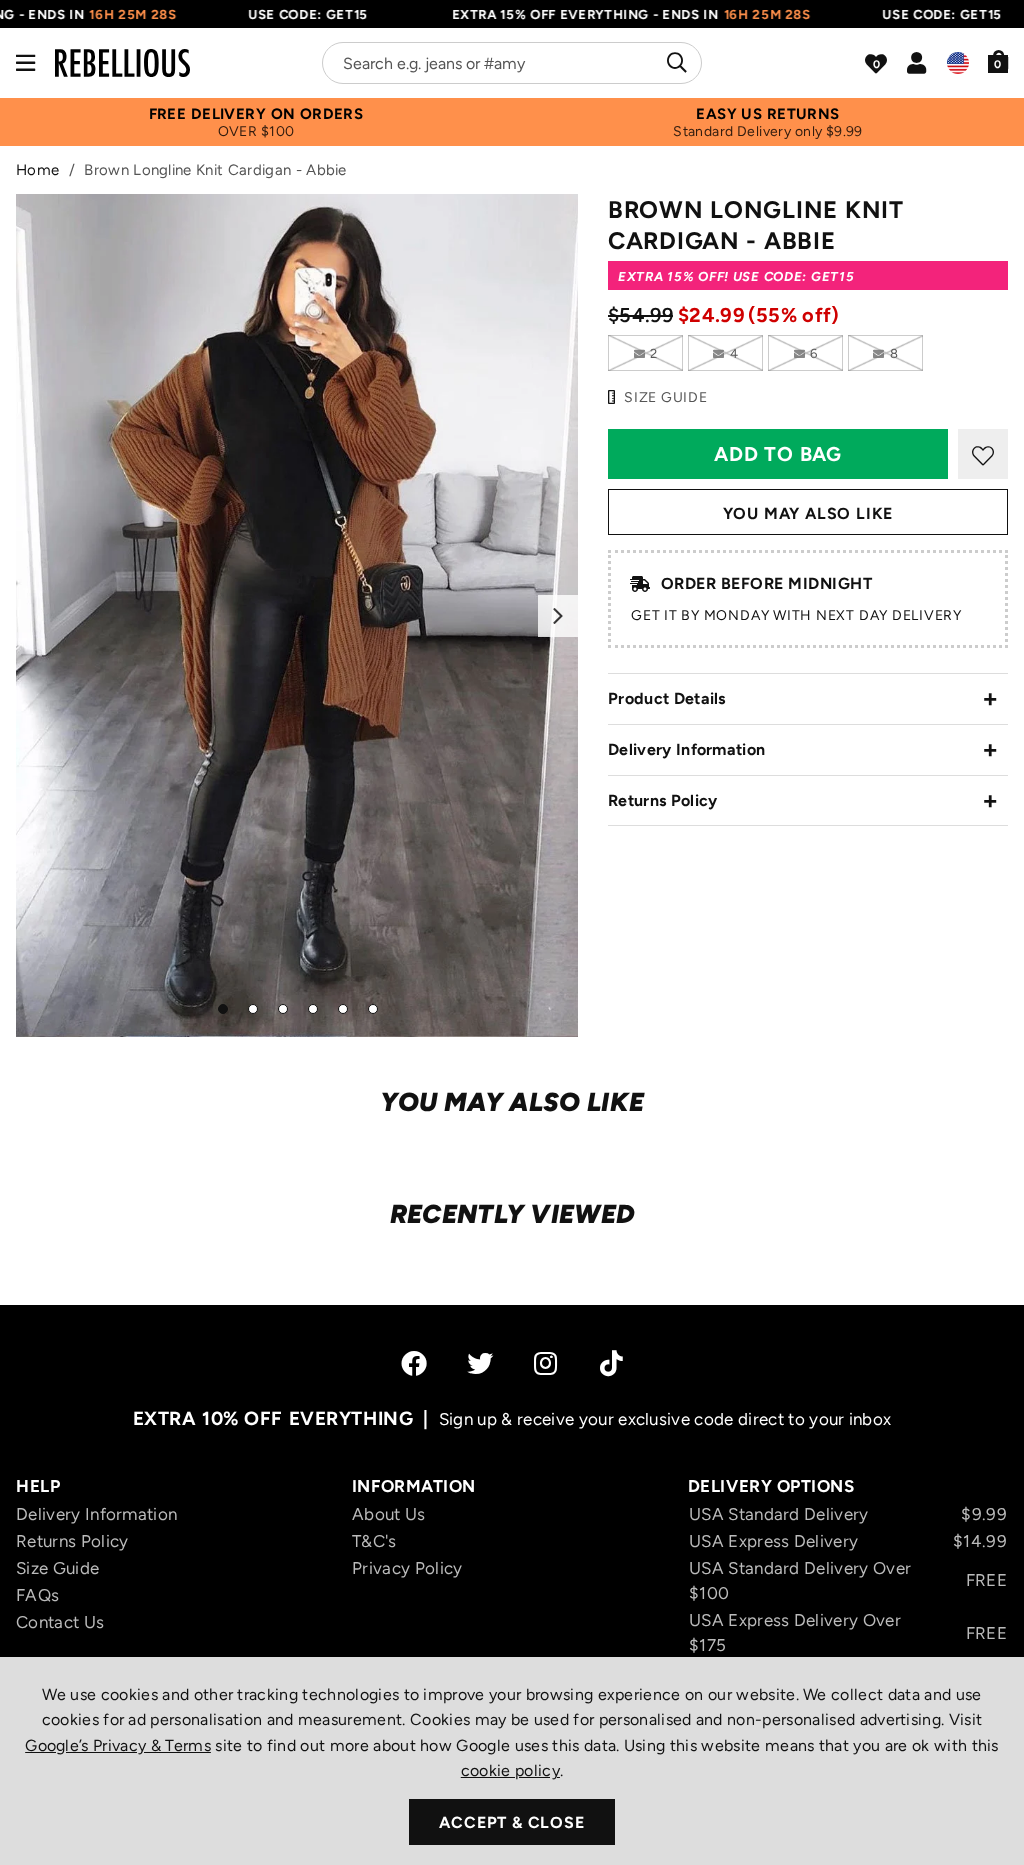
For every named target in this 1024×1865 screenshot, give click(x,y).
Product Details (667, 698)
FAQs (37, 1595)
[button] (998, 61)
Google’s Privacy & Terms (118, 1745)
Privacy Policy (407, 1568)
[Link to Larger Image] (297, 615)
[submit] (674, 63)
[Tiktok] (611, 1363)
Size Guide (57, 1568)
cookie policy (510, 1770)
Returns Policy (662, 800)
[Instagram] (547, 1363)
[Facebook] (414, 1363)
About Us (389, 1514)
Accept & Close (511, 1822)
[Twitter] (480, 1363)
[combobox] (512, 63)
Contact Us (60, 1622)
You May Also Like (808, 513)
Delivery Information (686, 749)
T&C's (374, 1541)
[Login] (916, 63)
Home (37, 170)
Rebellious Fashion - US (122, 63)
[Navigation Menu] (25, 63)
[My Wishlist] (876, 64)
